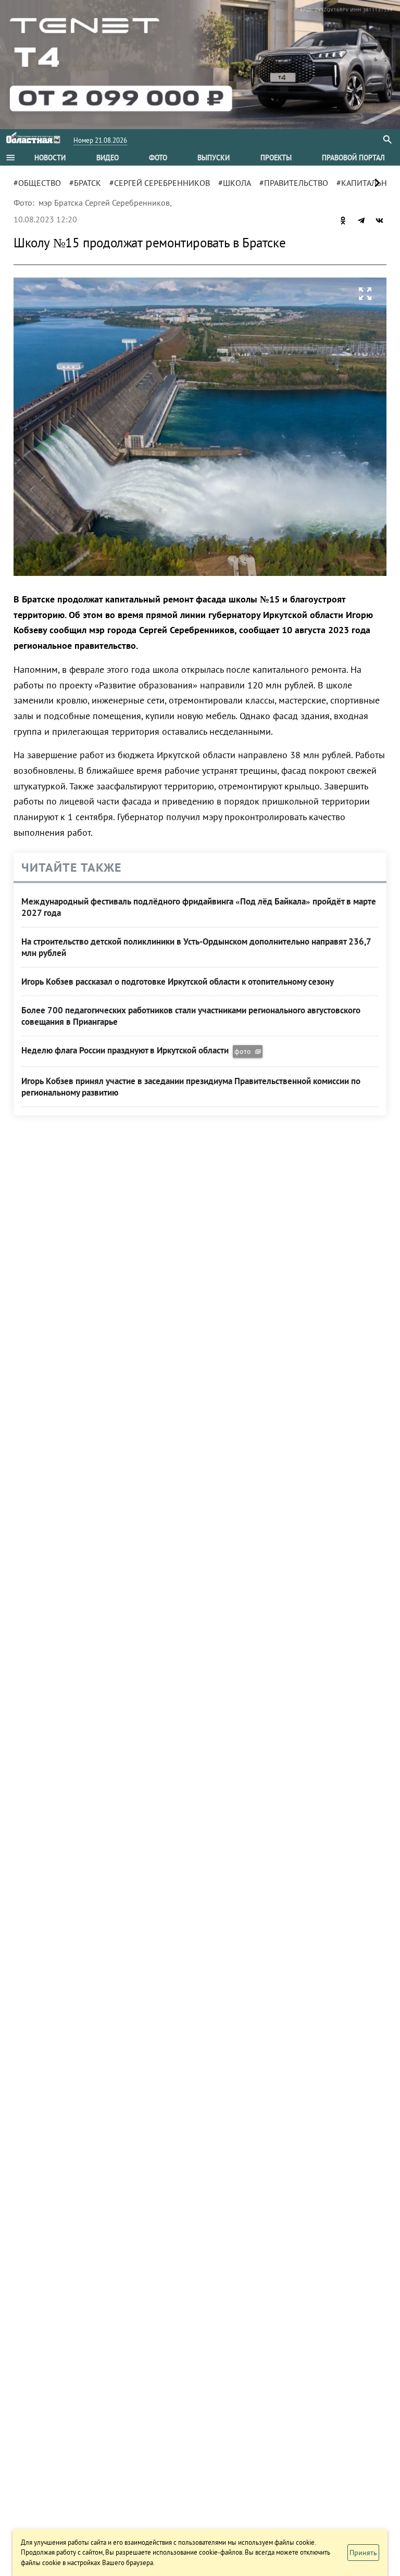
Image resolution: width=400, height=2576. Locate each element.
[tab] (50, 158)
